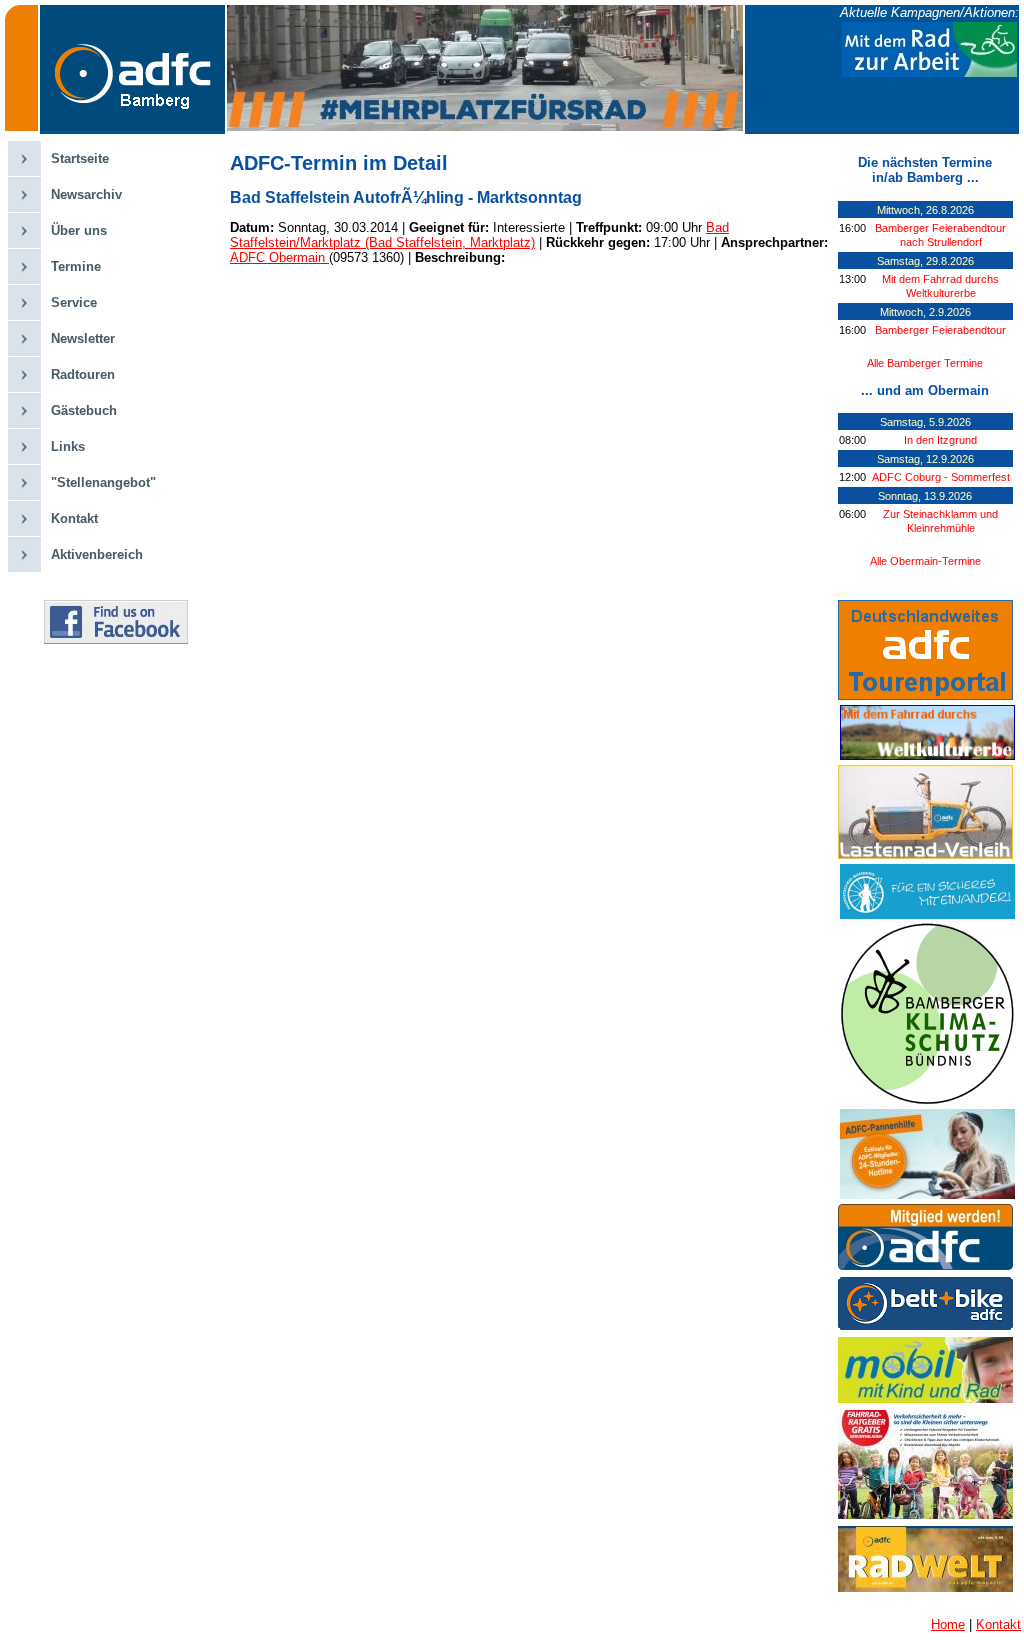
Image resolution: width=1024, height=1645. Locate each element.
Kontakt (74, 518)
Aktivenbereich (97, 554)
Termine (76, 266)
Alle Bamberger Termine (925, 363)
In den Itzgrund (940, 440)
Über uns (79, 230)
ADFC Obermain (279, 257)
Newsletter (83, 338)
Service (74, 302)
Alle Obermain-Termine (925, 561)
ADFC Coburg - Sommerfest (941, 477)
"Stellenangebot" (103, 482)
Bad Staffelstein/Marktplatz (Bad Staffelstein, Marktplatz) (479, 235)
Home (948, 1624)
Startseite (80, 158)
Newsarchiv (86, 194)
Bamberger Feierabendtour (940, 330)
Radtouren (83, 374)
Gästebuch (84, 410)
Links (68, 446)
